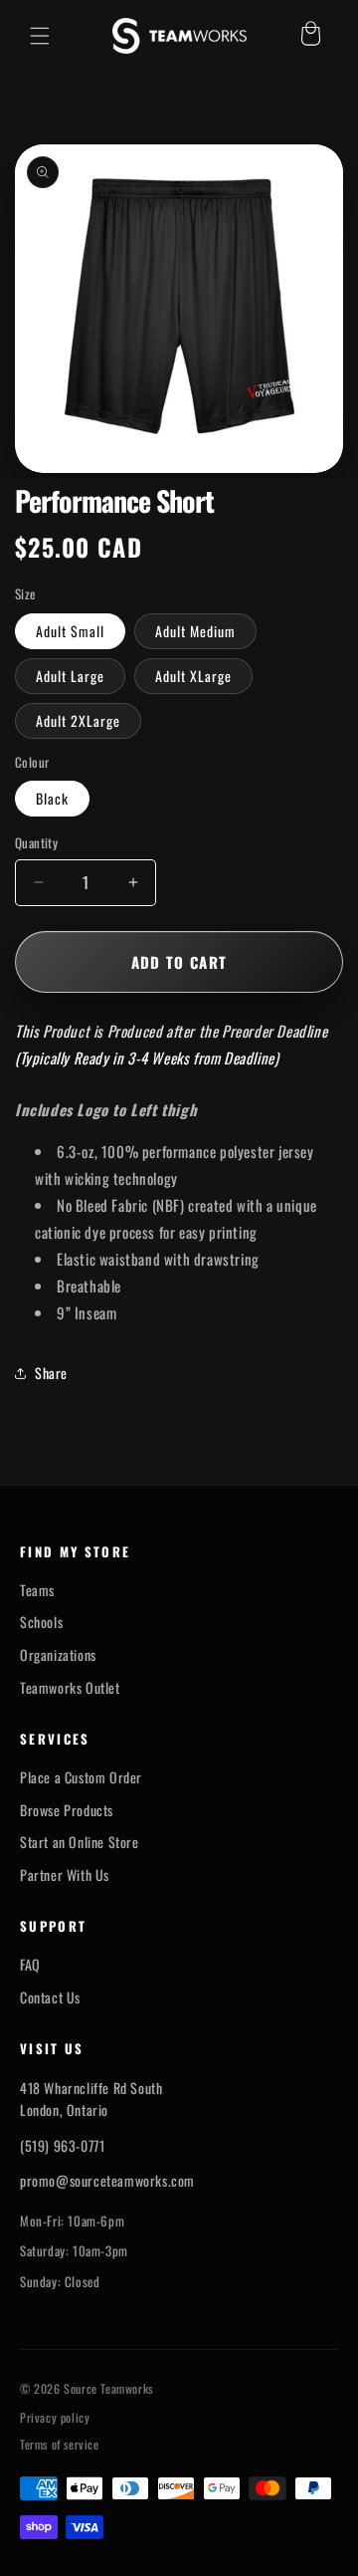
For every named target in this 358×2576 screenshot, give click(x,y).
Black (52, 798)
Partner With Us (65, 1875)
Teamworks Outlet (70, 1688)
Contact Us (50, 1997)
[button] (40, 36)
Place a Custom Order (81, 1777)
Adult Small (70, 631)
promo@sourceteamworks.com (107, 2180)
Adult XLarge (193, 676)
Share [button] (51, 1373)
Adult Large (70, 676)
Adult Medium (195, 631)
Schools (41, 1622)
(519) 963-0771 (62, 2145)
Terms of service (60, 2445)
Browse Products (67, 1810)
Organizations (58, 1655)
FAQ (30, 1965)
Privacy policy (55, 2418)
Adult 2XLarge (78, 720)
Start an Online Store (80, 1842)
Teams (37, 1590)
